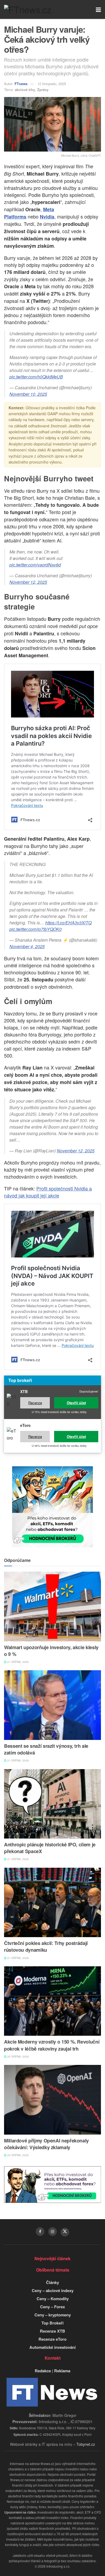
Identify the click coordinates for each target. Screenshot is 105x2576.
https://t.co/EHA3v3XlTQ (68, 923)
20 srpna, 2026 (18, 2057)
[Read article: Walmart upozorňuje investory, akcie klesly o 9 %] (52, 1606)
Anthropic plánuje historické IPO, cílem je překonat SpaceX (50, 1848)
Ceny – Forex (52, 2307)
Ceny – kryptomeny (53, 2315)
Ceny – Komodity (53, 2299)
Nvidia (47, 217)
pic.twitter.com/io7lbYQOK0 (36, 929)
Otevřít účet (76, 1403)
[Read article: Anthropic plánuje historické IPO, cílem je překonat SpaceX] (52, 1804)
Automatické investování (52, 2347)
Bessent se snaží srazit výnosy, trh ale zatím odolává (46, 1749)
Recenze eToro (52, 2339)
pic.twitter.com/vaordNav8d (35, 565)
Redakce (43, 2371)
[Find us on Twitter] (65, 2232)
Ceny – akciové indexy (53, 2290)
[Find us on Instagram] (52, 2232)
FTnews (21, 84)
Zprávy (43, 90)
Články (52, 2282)
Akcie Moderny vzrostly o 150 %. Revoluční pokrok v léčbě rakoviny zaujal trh (52, 2045)
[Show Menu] (98, 9)
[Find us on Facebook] (40, 2232)
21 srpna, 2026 (18, 1662)
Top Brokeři (52, 2323)
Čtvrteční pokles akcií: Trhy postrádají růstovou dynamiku (46, 1946)
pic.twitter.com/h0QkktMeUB (36, 377)
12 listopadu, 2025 (52, 84)
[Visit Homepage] (28, 9)
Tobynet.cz (86, 2444)
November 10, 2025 (28, 394)
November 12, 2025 (28, 582)
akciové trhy (25, 90)
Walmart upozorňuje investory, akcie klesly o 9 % (51, 1651)
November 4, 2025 (27, 946)
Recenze (35, 1403)
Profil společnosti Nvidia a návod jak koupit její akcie (48, 1192)
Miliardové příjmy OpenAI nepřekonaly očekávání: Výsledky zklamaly (46, 2144)
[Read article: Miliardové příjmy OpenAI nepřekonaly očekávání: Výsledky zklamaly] (52, 2100)
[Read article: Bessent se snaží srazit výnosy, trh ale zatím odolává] (52, 1705)
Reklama (62, 2371)
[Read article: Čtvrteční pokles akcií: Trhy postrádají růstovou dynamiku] (52, 1902)
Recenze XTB (52, 2331)
